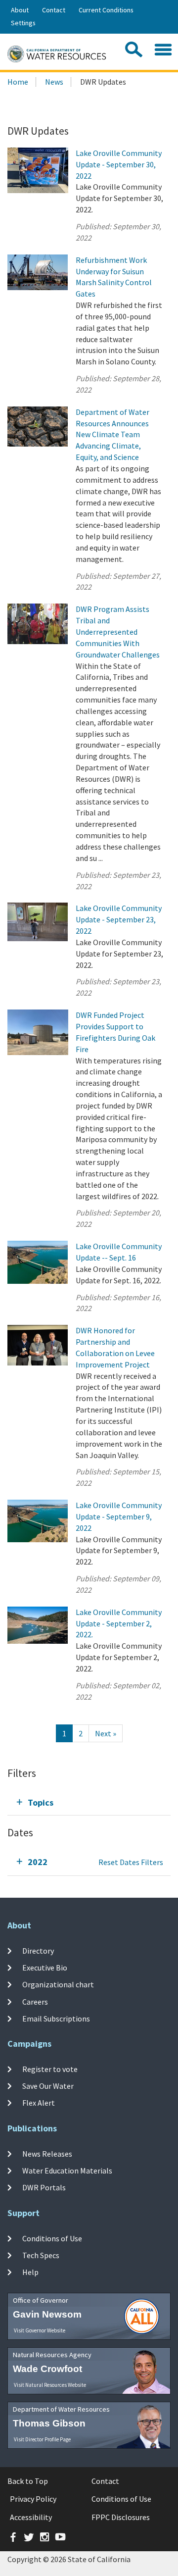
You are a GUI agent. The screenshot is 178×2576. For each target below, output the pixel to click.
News (54, 82)
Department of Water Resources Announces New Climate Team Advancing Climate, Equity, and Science (112, 434)
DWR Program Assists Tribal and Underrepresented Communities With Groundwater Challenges (118, 631)
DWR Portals (44, 2187)
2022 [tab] (38, 1862)
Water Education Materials (67, 2171)
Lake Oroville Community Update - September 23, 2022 (119, 919)
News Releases (47, 2154)
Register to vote (50, 2069)
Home (18, 82)
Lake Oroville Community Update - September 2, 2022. (119, 1623)
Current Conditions (106, 10)
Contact (54, 10)
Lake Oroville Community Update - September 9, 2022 (119, 1516)
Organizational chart (58, 1984)
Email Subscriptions (56, 2019)
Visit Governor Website (40, 2330)
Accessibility (31, 2517)
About (20, 10)
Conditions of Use (52, 2238)
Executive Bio (45, 1968)
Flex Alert (39, 2103)
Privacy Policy (33, 2499)
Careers (35, 2002)
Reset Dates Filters (131, 1862)
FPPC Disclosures (121, 2517)
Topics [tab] (41, 1802)
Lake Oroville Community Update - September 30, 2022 (119, 164)
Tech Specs (41, 2255)
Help (30, 2272)
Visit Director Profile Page (42, 2439)
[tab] (89, 1802)
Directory (38, 1951)
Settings (23, 23)
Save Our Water (48, 2086)
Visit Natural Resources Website (50, 2385)
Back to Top (28, 2481)
